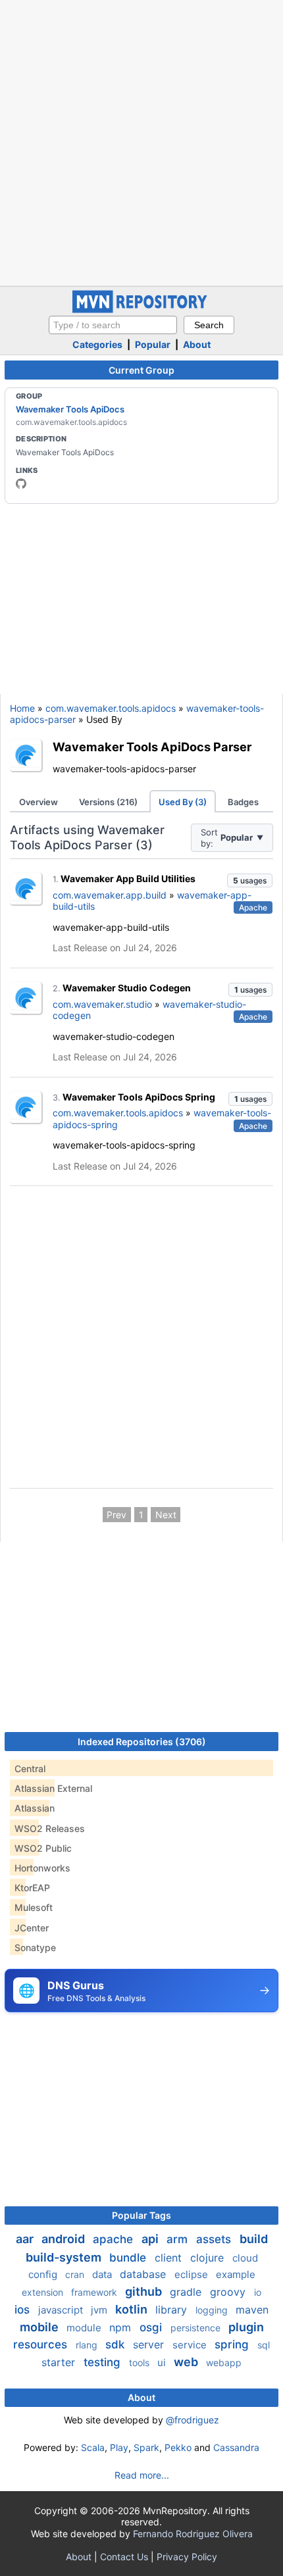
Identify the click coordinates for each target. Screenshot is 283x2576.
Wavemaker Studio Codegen (127, 988)
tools (141, 2363)
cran (76, 2274)
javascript (62, 2310)
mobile (40, 2327)
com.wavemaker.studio (102, 1004)
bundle (129, 2258)
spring (233, 2344)
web (187, 2362)
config (44, 2274)
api (151, 2239)
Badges (243, 802)
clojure (209, 2258)
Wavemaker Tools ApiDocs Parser (152, 747)
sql (264, 2345)
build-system (65, 2257)
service (191, 2345)
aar (26, 2239)
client (170, 2258)
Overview (39, 802)
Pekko (178, 2447)
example (236, 2274)
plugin (246, 2327)
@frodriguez (193, 2420)
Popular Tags (141, 2215)
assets (215, 2239)
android (64, 2239)
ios (24, 2310)
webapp (224, 2363)
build (254, 2239)
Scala (93, 2447)
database (144, 2274)
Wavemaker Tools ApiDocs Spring (139, 1097)
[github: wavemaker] (21, 483)
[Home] (141, 310)
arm (179, 2239)
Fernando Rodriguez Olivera (193, 2534)
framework (95, 2292)
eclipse (193, 2274)
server (150, 2344)
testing (104, 2362)
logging (213, 2310)
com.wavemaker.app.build (110, 895)
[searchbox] (113, 325)
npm (122, 2327)
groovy (229, 2292)
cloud (245, 2258)
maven (252, 2310)
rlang (88, 2345)
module (85, 2328)
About (197, 344)
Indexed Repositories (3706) (142, 1742)
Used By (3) (183, 802)
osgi (152, 2327)
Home (22, 708)
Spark (146, 2447)
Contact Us (124, 2557)
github (145, 2291)
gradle (187, 2292)
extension (44, 2292)
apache (115, 2239)
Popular (153, 344)
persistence (197, 2328)
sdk (116, 2344)
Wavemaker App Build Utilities (128, 879)
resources (42, 2344)
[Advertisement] (141, 141)
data (103, 2274)
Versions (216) (108, 802)
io (258, 2292)
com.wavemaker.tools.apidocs (111, 708)
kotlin (133, 2309)
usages (250, 880)
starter (60, 2362)
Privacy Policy (187, 2557)
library (173, 2310)
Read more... (142, 2475)
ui (163, 2363)
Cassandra (236, 2447)
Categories (97, 344)
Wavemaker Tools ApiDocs (70, 409)
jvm (100, 2310)
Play (119, 2447)
